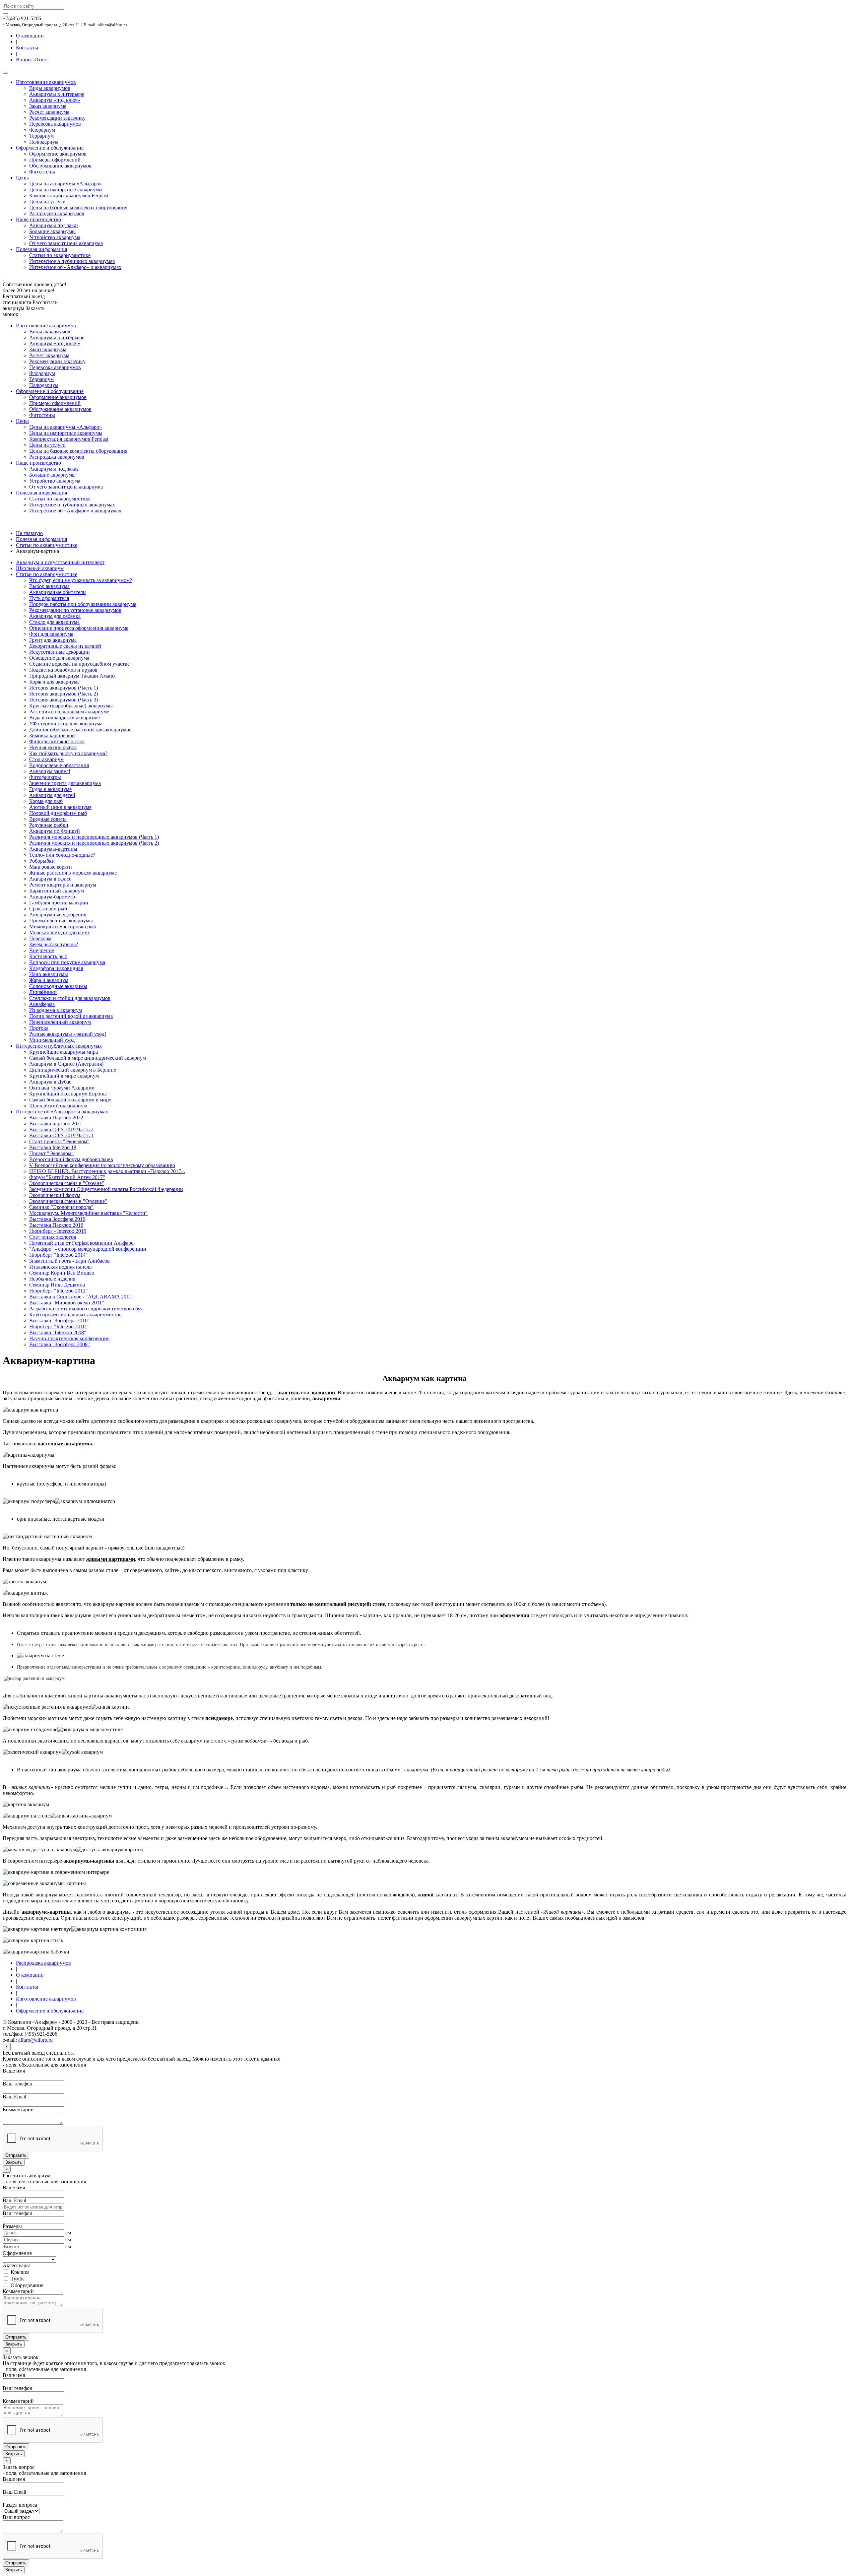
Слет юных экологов (53, 1237)
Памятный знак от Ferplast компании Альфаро (81, 1243)
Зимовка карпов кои (52, 735)
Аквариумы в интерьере (57, 94)
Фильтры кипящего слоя (57, 741)
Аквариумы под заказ (54, 225)
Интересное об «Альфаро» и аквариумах (75, 267)
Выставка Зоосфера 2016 (57, 1219)
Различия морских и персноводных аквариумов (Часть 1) (94, 837)
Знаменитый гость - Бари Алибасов (69, 1261)
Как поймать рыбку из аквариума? (68, 753)
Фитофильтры (45, 777)
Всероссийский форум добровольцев (71, 1159)
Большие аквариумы (52, 231)
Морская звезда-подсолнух (60, 932)
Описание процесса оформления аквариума (79, 628)
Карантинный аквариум (57, 891)
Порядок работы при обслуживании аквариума (83, 604)
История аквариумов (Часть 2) (64, 694)
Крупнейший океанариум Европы (68, 1094)
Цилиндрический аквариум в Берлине (73, 1070)
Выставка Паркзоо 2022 (56, 1118)
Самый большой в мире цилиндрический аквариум (88, 1058)
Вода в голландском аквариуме (65, 718)
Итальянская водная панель (60, 1267)
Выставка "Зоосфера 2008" (60, 1344)
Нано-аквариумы (49, 974)
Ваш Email (14, 2097)
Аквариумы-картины (53, 849)
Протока (39, 1028)
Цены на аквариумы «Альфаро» (65, 184)
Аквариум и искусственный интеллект (60, 562)
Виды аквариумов (50, 88)
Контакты (27, 48)
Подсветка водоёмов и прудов (63, 670)
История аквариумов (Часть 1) (64, 688)
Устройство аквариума (55, 237)
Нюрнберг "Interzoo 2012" (59, 1291)
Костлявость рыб (48, 956)
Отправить (16, 2155)
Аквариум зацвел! (50, 771)
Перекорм (40, 938)
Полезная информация (41, 249)
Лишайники (43, 992)
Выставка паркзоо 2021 (56, 1123)
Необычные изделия (52, 1279)
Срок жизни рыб (48, 909)
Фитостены (42, 172)
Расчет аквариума (49, 112)
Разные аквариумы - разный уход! (68, 1034)
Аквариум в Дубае (50, 1082)
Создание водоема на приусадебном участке (79, 664)
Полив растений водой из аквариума (71, 1016)
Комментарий (18, 2110)
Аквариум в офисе (50, 879)
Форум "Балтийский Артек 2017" (67, 1177)
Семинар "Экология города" (61, 1207)
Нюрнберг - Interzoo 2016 (58, 1231)
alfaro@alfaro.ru (35, 2040)
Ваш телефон (18, 2084)
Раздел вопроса (20, 2505)
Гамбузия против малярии (59, 903)
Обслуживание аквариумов (60, 166)
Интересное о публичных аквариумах (72, 261)
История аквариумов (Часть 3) (64, 700)
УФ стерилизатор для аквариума (66, 724)
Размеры (12, 2226)
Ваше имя (14, 2071)
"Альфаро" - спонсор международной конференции (88, 1249)
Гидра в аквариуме (50, 789)
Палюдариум (44, 142)
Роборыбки (42, 861)
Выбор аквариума (49, 586)
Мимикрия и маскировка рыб (63, 926)
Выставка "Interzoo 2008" (58, 1332)
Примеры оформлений (55, 160)
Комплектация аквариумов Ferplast (69, 196)
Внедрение (42, 950)
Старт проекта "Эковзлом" (59, 1141)
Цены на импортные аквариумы (66, 190)
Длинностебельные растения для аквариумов (80, 729)
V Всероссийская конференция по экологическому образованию (102, 1165)
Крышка (19, 2272)
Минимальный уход (52, 1040)
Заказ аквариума (48, 106)
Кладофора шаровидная (56, 968)
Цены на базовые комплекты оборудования (78, 207)
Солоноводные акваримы (58, 986)
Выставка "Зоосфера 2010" (60, 1321)
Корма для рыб (46, 801)
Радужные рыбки (49, 825)
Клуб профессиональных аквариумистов (75, 1315)
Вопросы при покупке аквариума (67, 962)
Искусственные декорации (60, 652)
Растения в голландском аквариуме (69, 712)
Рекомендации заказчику (57, 118)
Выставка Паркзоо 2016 (56, 1225)
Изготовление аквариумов (46, 82)
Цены (22, 178)
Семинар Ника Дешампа (57, 1285)
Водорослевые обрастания (59, 765)
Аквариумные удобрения (58, 915)
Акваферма (42, 1004)
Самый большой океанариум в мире (70, 1100)
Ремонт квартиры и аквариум (63, 885)
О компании (30, 36)
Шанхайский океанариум (58, 1106)
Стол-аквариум (46, 759)
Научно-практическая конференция (69, 1338)
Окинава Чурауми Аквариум (62, 1088)
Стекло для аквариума (54, 622)
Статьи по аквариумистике (60, 255)
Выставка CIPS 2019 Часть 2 (61, 1129)
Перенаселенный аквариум (60, 1022)
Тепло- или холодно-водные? (62, 855)
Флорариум (42, 130)
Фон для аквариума (51, 634)
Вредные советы (48, 819)
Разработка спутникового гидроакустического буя (86, 1309)
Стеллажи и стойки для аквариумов (70, 998)
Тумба (17, 2279)
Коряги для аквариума (54, 682)
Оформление (17, 2253)
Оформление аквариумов (58, 154)
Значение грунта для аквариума (65, 783)
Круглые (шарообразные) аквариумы (71, 706)
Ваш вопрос (16, 2517)
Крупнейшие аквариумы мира (64, 1052)
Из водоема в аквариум (56, 1010)
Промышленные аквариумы (61, 921)
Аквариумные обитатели (58, 592)
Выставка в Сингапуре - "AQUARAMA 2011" (81, 1297)
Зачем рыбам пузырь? (54, 944)
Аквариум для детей (52, 795)
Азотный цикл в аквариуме (60, 807)
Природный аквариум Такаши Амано (72, 676)
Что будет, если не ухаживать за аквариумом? (81, 580)
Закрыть (14, 2162)
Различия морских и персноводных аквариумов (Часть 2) (94, 843)
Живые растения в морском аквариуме (73, 873)
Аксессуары (16, 2265)
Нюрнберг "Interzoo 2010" (59, 1326)
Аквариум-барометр (52, 897)
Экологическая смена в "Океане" (67, 1183)
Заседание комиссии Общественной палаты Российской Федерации (106, 1189)
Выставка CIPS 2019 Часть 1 (61, 1135)
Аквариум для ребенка (55, 616)
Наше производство (38, 219)
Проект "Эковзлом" (51, 1153)
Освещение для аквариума (59, 658)
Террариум (41, 136)
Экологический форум (55, 1195)
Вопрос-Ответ (32, 60)
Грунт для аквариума (53, 640)
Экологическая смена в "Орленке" (68, 1201)
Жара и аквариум (49, 980)
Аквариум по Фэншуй (55, 831)
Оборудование (26, 2285)
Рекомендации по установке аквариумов (75, 610)
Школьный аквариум (40, 568)
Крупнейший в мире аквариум (64, 1076)
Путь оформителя (49, 598)
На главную (29, 533)
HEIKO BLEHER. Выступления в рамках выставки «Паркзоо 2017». (107, 1171)
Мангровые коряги (51, 867)
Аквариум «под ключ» (55, 100)
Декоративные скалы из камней (65, 646)
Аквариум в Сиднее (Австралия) (66, 1064)
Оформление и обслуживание (50, 148)
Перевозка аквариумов (55, 124)
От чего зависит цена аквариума (66, 243)
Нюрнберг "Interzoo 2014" (59, 1255)
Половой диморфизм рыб (58, 813)
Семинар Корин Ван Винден (62, 1273)
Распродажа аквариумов (57, 213)
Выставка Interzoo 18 (53, 1147)
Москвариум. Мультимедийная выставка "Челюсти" (88, 1213)
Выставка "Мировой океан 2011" (67, 1303)
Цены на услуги (47, 201)
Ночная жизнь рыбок (53, 747)
